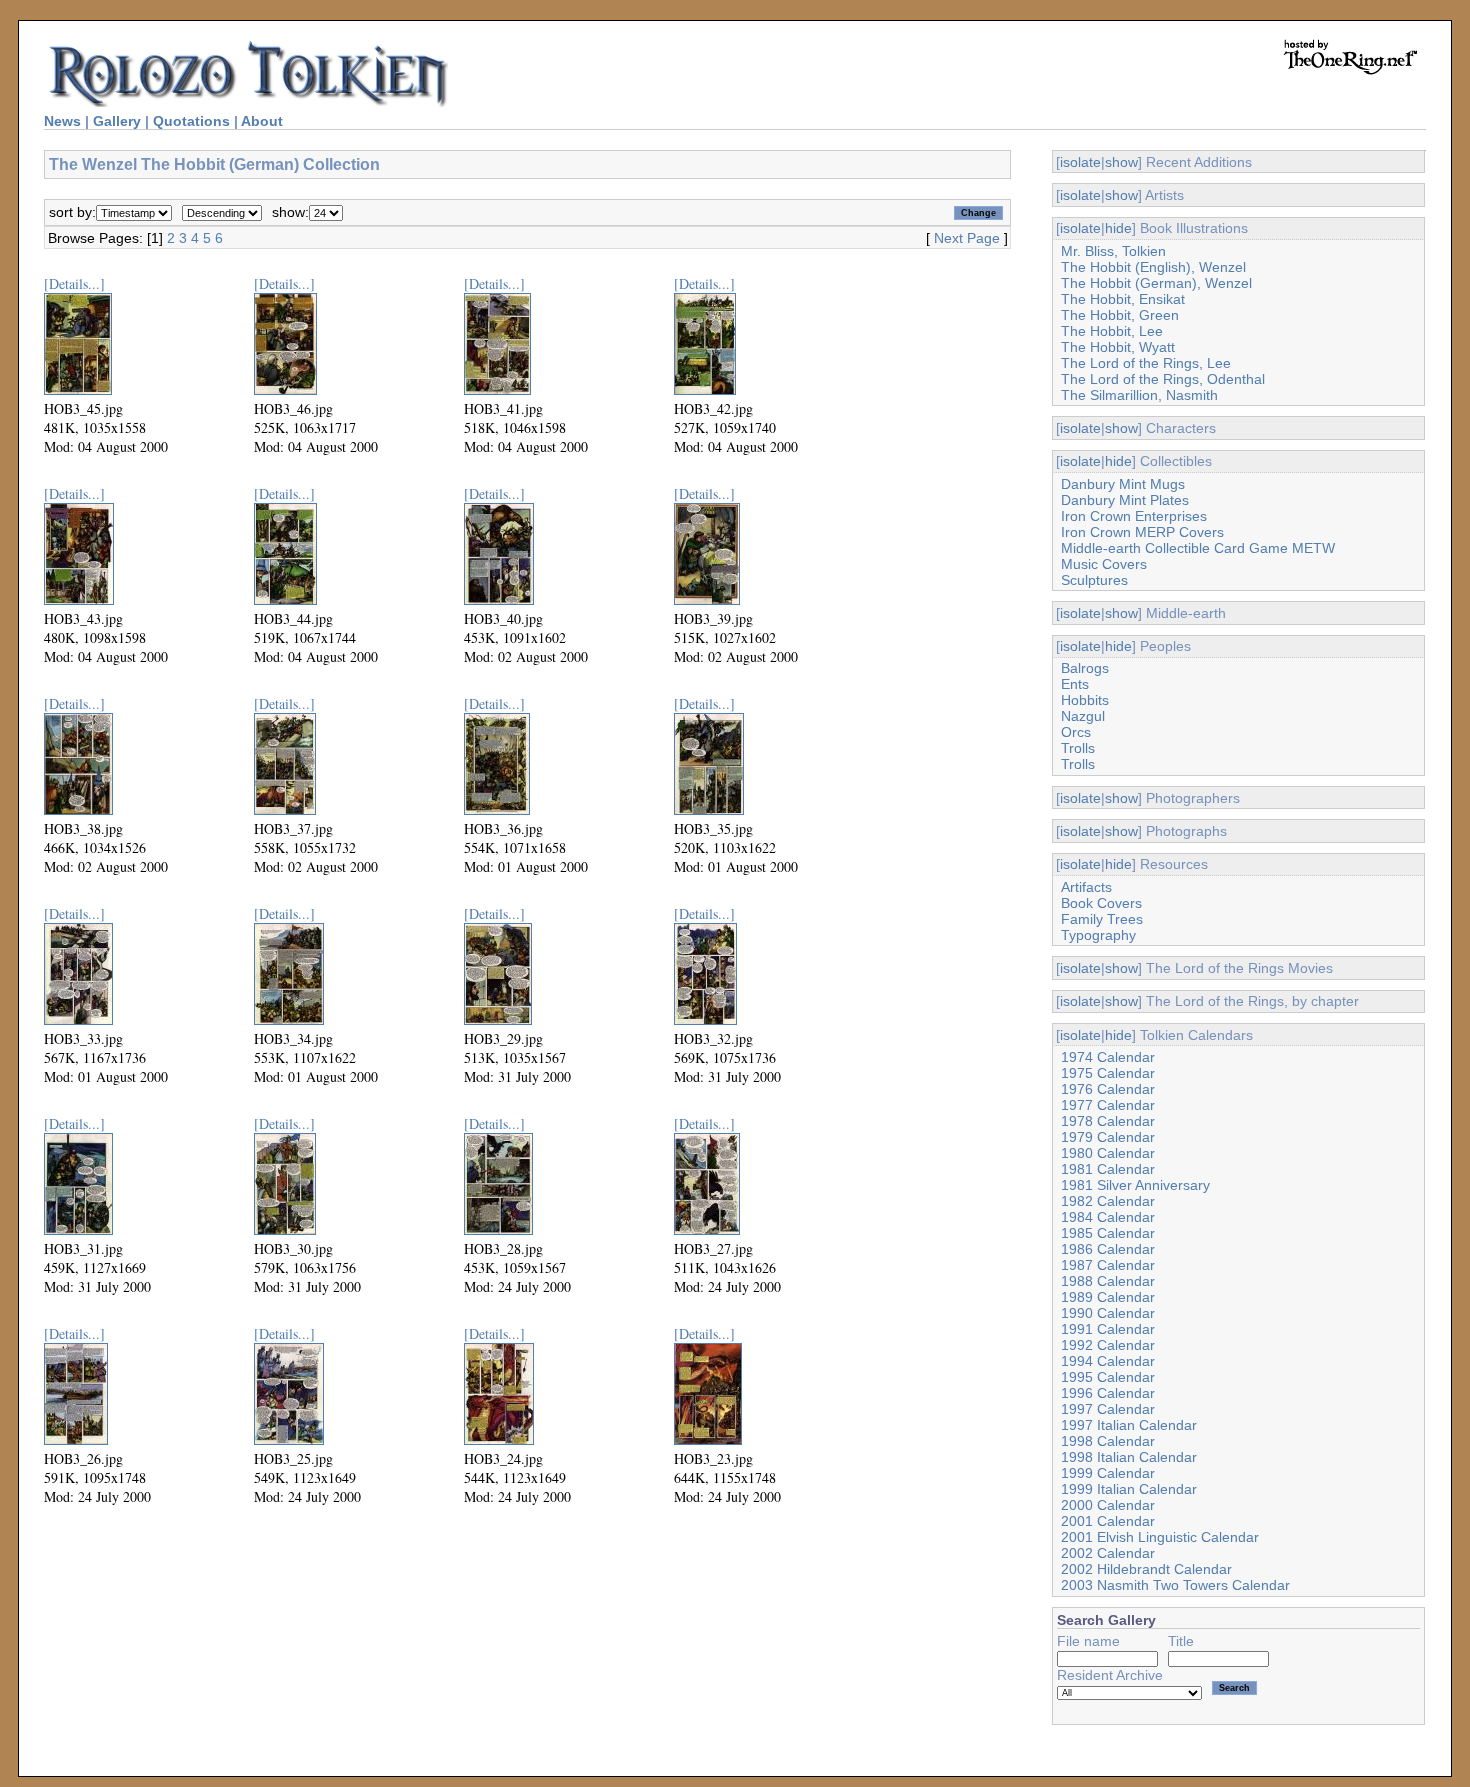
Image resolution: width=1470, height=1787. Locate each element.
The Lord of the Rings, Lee (1146, 363)
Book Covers (1101, 903)
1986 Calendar (1108, 1249)
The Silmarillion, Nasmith (1139, 395)
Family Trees (1102, 919)
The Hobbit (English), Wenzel (1153, 267)
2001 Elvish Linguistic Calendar (1160, 1537)
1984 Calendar (1108, 1217)
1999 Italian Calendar (1129, 1489)
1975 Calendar (1108, 1073)
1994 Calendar (1108, 1361)
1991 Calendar (1108, 1329)
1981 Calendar (1108, 1169)
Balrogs (1085, 668)
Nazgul (1083, 716)
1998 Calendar (1108, 1441)
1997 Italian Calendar (1129, 1425)
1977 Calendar (1108, 1105)
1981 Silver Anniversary (1135, 1185)
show (1121, 162)
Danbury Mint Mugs (1123, 484)
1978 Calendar (1108, 1121)
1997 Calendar (1108, 1409)
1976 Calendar (1108, 1089)
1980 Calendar (1108, 1153)
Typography (1098, 935)
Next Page (967, 238)
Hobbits (1085, 700)
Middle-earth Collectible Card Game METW (1198, 548)
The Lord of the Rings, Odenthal (1163, 379)
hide (1118, 228)
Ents (1075, 684)
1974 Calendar (1108, 1057)
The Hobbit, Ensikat (1123, 299)
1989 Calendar (1108, 1297)
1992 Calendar (1108, 1345)
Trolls (1078, 748)
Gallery (117, 121)
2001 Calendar (1108, 1521)
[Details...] (74, 283)
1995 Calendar (1108, 1377)
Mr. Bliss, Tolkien (1113, 251)
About (262, 121)
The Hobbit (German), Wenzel (1156, 283)
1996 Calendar (1108, 1393)
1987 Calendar (1108, 1265)
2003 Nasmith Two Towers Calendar (1175, 1585)
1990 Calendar (1108, 1313)
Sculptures (1094, 580)
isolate (1080, 162)
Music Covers (1104, 564)
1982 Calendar (1108, 1201)
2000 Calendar (1108, 1505)
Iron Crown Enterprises (1134, 516)
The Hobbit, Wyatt (1118, 347)
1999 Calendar (1108, 1473)
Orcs (1076, 732)
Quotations (191, 121)
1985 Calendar (1108, 1233)
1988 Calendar (1108, 1281)
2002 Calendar (1108, 1553)
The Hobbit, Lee (1112, 331)
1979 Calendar (1108, 1137)
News (62, 121)
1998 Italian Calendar (1129, 1457)
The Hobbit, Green (1120, 315)
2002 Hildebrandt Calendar (1146, 1569)
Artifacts (1086, 887)
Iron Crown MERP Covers (1142, 532)
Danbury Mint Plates (1125, 500)
